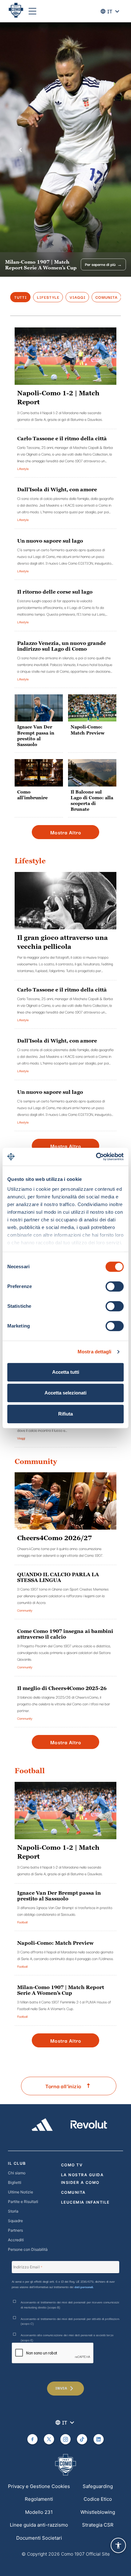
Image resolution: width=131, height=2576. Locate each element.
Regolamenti (39, 2499)
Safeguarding (98, 2486)
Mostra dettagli (95, 1352)
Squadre (15, 2221)
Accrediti (16, 2240)
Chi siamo (17, 2173)
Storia (13, 2211)
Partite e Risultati (23, 2202)
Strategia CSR (98, 2525)
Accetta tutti (66, 1372)
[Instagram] (65, 2439)
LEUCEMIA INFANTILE (85, 2202)
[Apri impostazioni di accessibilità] (118, 2545)
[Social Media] (32, 2439)
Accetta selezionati (65, 1393)
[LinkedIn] (99, 2439)
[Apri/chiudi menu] (32, 11)
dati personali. (84, 2287)
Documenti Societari (39, 2538)
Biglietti (15, 2182)
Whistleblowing (98, 2512)
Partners (15, 2230)
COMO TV (72, 2165)
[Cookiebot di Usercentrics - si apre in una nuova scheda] (96, 1157)
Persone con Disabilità (28, 2249)
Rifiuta (65, 1414)
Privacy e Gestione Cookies (39, 2486)
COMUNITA (73, 2192)
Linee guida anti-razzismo (39, 2525)
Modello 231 (39, 2512)
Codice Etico (98, 2499)
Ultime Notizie (21, 2192)
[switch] (115, 1286)
